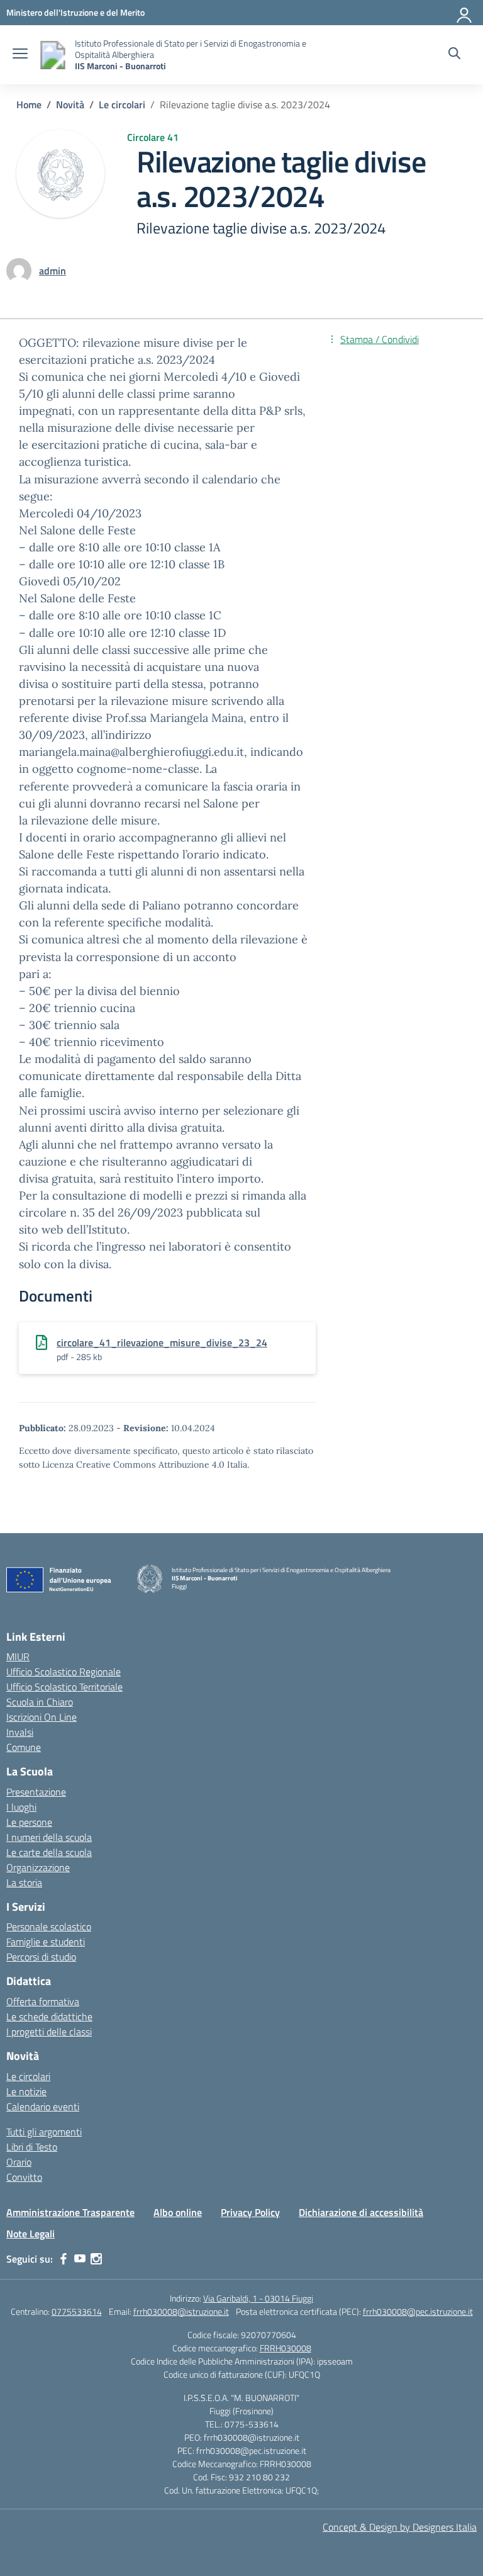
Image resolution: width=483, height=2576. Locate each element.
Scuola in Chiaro (40, 1702)
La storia (24, 1882)
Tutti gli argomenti (44, 2132)
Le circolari (28, 2076)
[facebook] (64, 2259)
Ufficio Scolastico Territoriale (64, 1687)
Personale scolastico (49, 1926)
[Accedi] (465, 13)
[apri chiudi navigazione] (20, 55)
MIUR (18, 1656)
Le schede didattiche (49, 2016)
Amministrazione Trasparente (70, 2212)
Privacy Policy (250, 2212)
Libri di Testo (32, 2147)
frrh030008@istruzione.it (181, 2311)
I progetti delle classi (49, 2032)
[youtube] (80, 2259)
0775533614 (77, 2311)
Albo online (178, 2212)
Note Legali (31, 2234)
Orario (19, 2162)
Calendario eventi (43, 2106)
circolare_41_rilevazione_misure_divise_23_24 (162, 1342)
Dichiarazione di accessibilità (361, 2212)
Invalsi (20, 1732)
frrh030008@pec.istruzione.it (418, 2311)
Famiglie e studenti (46, 1942)
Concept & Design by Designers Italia (400, 2527)
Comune (24, 1747)
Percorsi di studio (41, 1957)
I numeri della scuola (49, 1837)
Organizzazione (38, 1867)
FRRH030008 (286, 2348)
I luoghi (21, 1807)
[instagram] (96, 2259)
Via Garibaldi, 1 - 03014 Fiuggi (258, 2298)
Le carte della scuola (49, 1852)
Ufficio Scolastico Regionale (64, 1672)
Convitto (24, 2177)
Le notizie (26, 2091)
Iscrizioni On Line (42, 1717)
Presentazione (36, 1792)
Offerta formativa (43, 2001)
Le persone (29, 1822)
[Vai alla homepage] (53, 55)
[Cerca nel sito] (454, 55)
